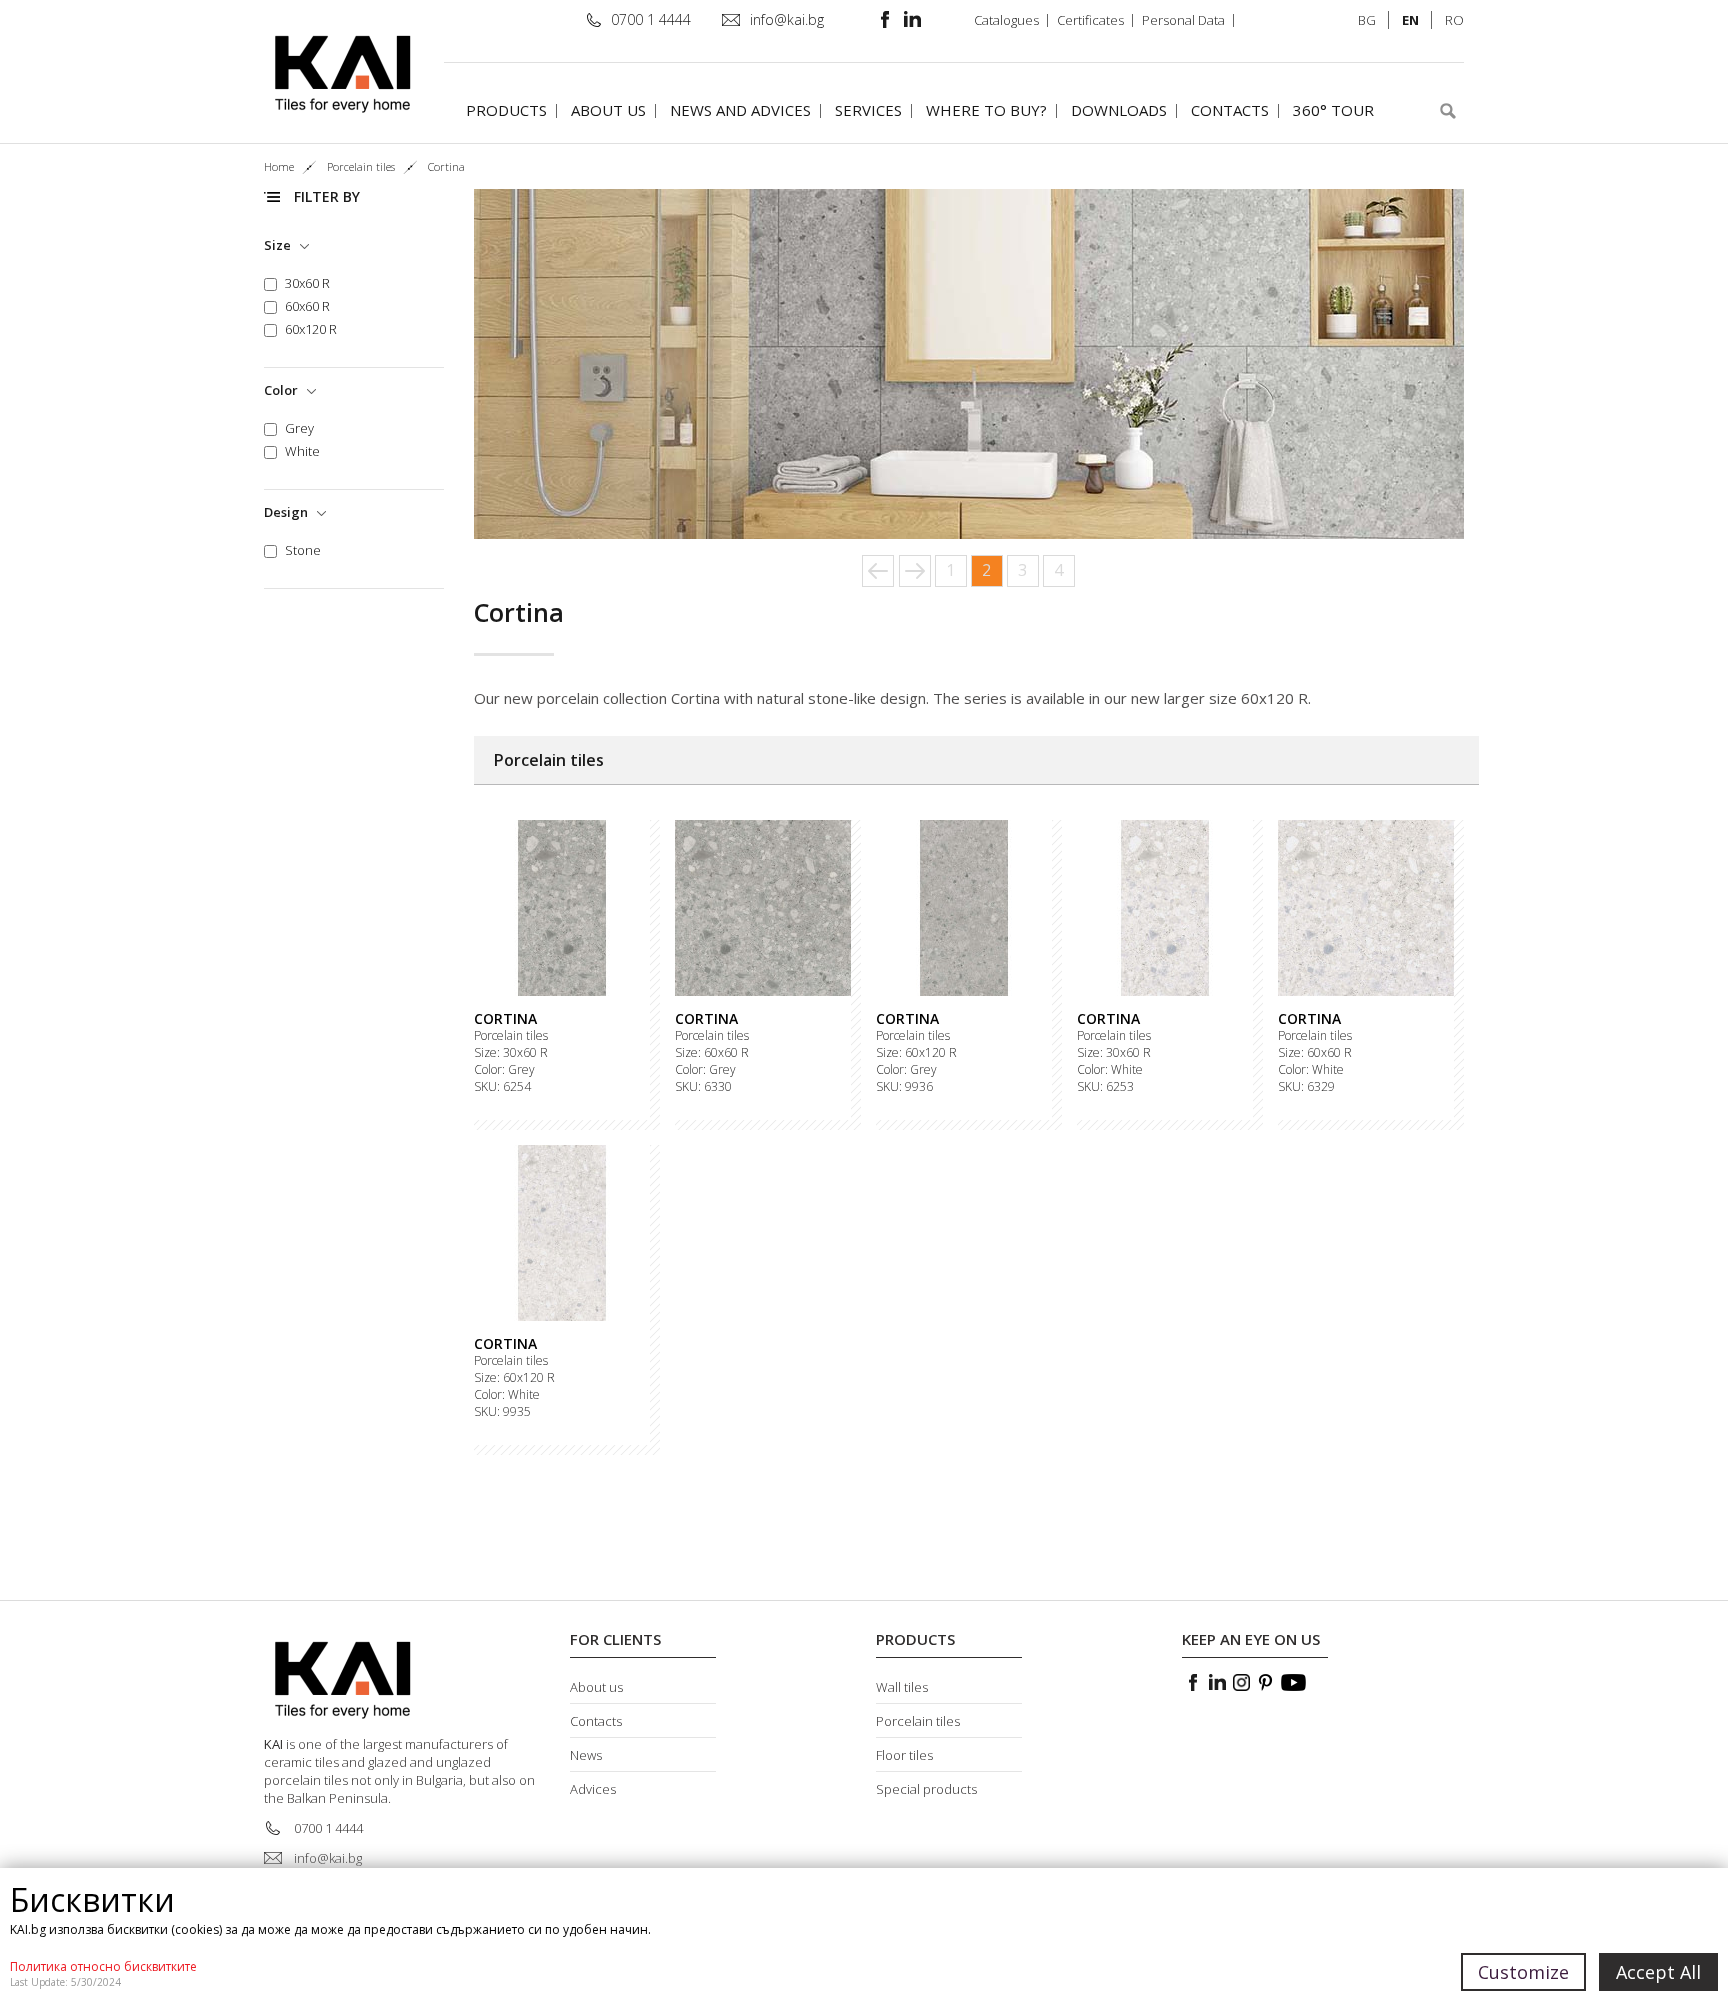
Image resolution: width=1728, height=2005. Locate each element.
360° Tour (1333, 110)
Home (279, 166)
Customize (1523, 1972)
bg (1367, 20)
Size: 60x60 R (712, 1053)
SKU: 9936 (904, 1087)
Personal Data (1183, 20)
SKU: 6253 (1105, 1087)
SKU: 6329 (1306, 1087)
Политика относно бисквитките (103, 1966)
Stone (303, 550)
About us (608, 110)
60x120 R (311, 329)
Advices (593, 1789)
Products (506, 110)
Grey (299, 428)
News (586, 1755)
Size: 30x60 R (511, 1053)
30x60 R (307, 283)
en (1410, 20)
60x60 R (307, 306)
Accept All (1658, 1972)
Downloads (1119, 110)
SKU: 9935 (502, 1412)
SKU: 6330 (703, 1087)
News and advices (740, 110)
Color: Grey (504, 1070)
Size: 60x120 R (916, 1053)
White (302, 451)
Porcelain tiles (511, 1036)
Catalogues (1006, 20)
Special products (926, 1789)
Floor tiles (904, 1755)
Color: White (1110, 1070)
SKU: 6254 (502, 1087)
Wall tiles (902, 1687)
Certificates (1090, 20)
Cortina (505, 1019)
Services (868, 110)
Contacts (1230, 110)
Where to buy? (986, 110)
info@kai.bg (787, 19)
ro (1454, 20)
